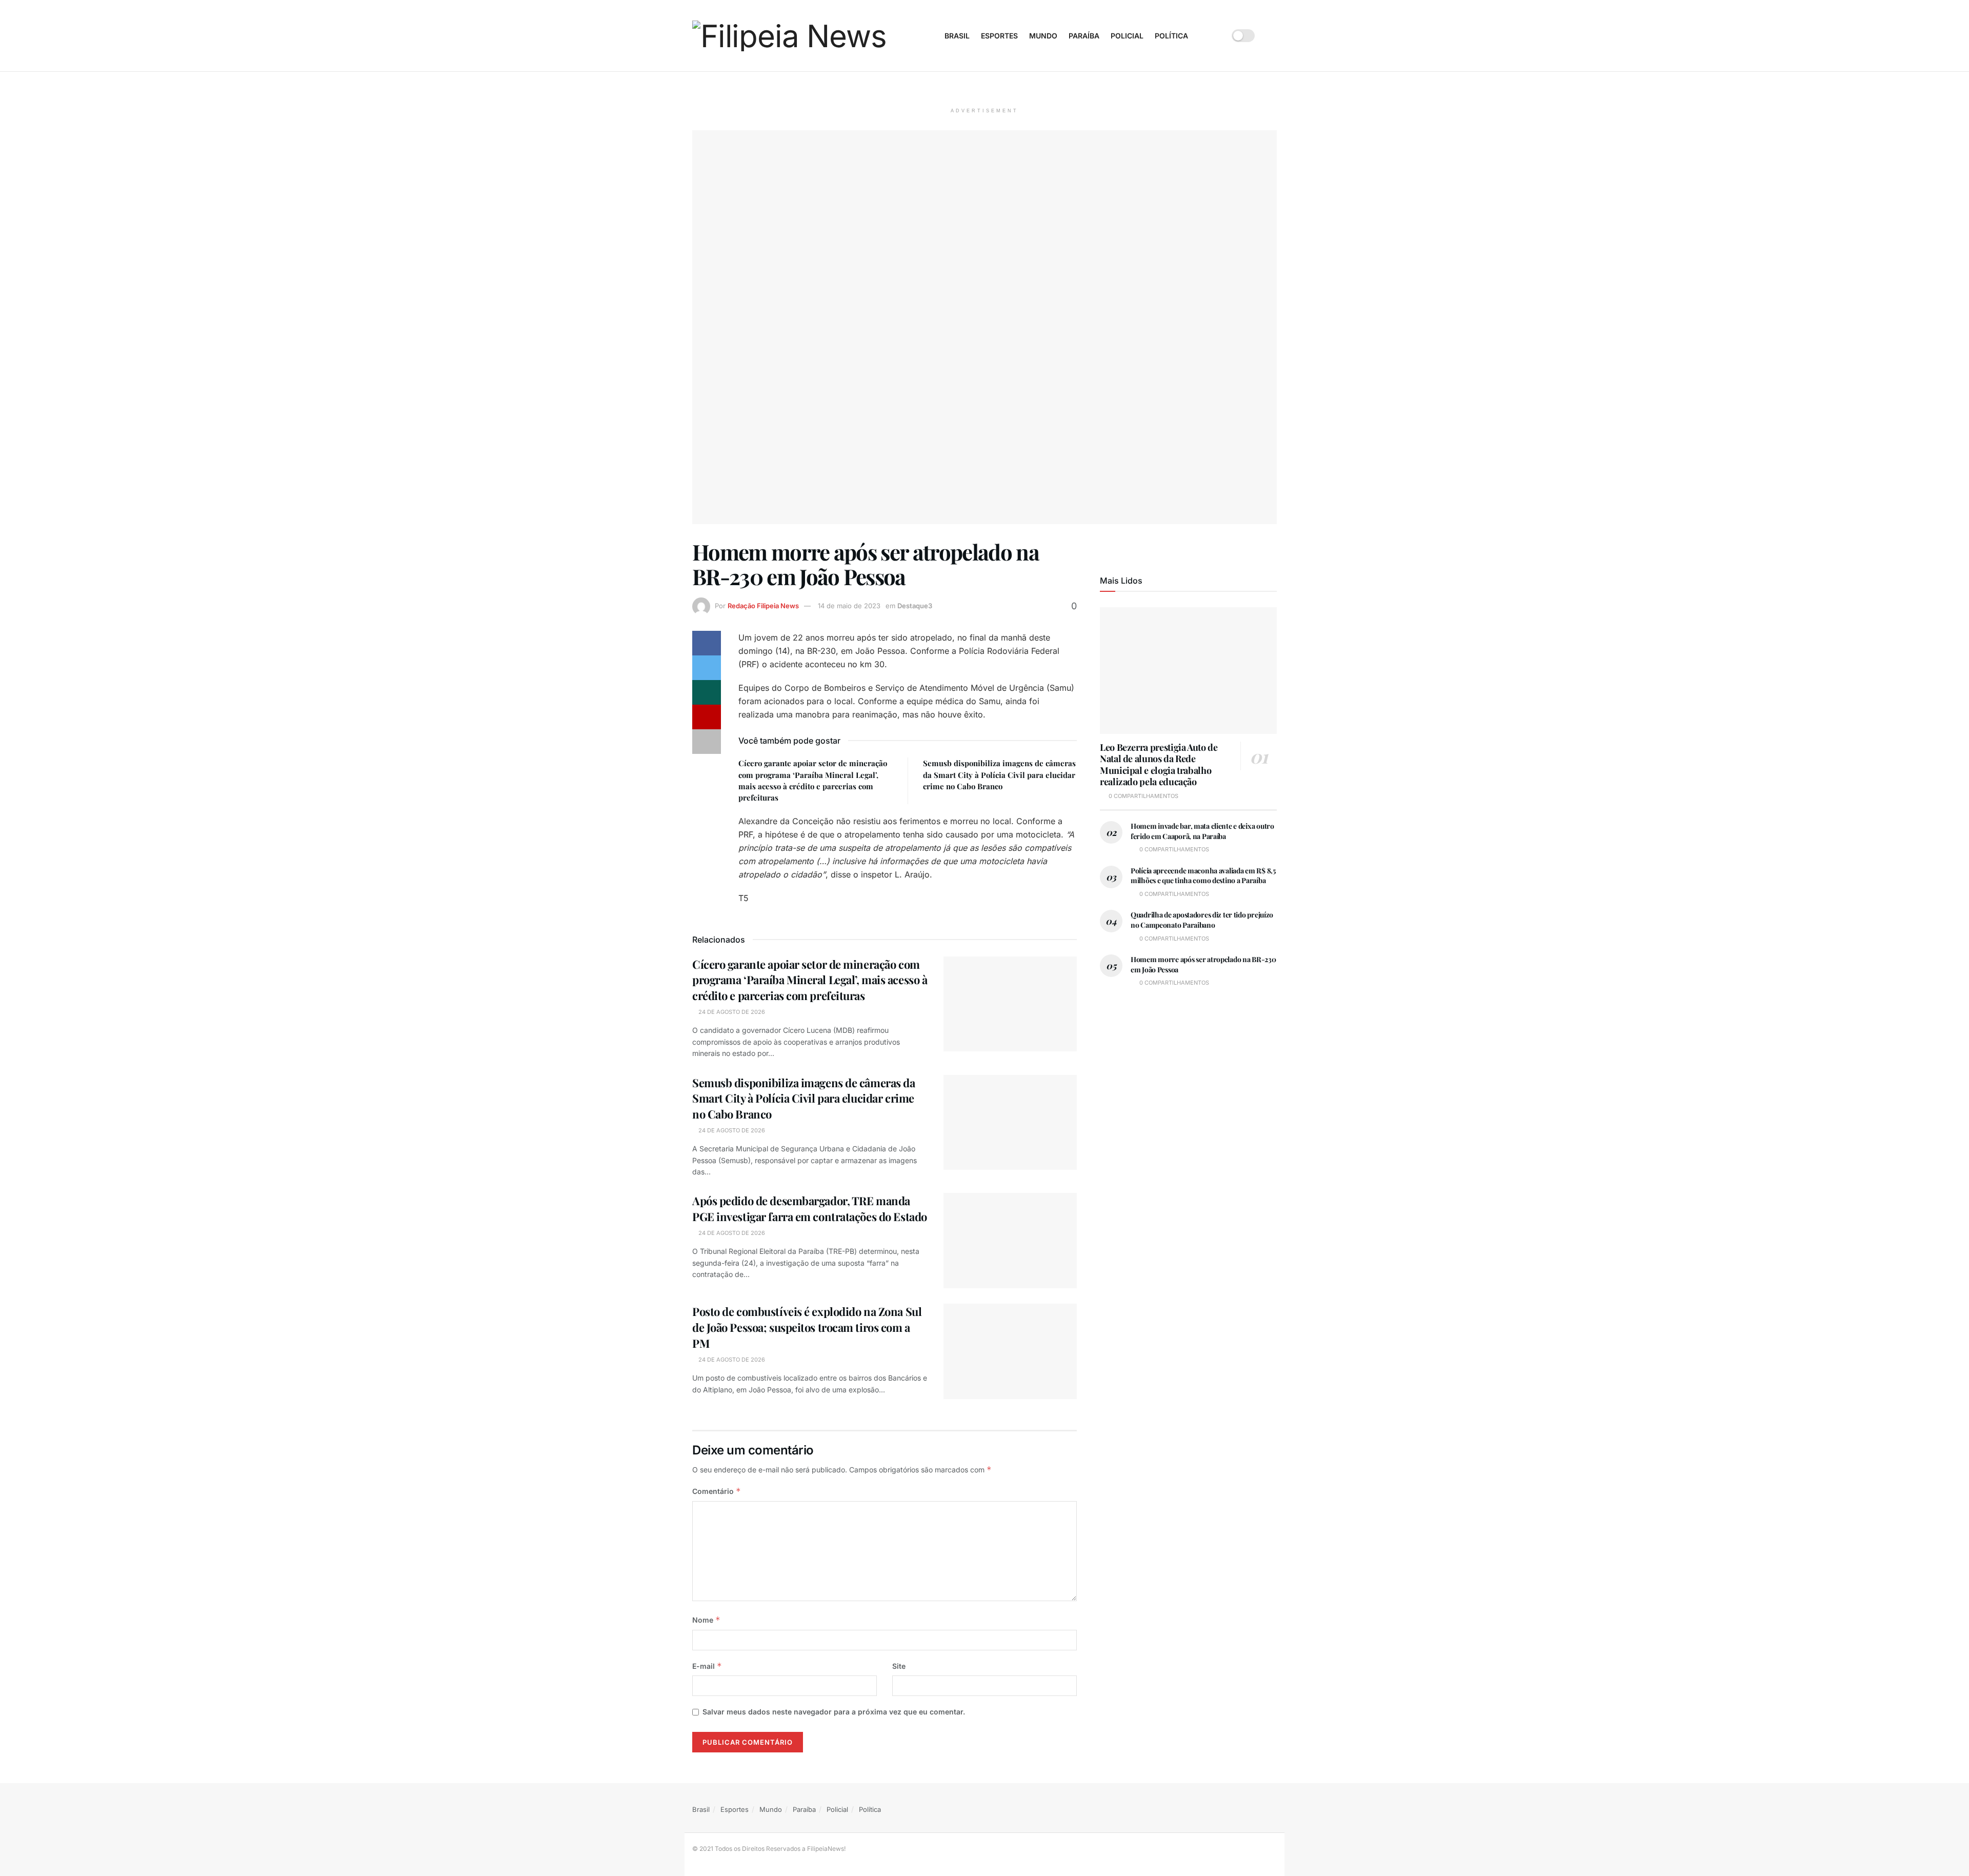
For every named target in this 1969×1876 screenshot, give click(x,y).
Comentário (717, 1491)
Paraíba (1084, 36)
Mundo (1043, 36)
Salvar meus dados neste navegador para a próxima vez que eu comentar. (834, 1712)
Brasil (957, 36)
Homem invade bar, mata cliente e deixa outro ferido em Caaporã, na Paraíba (1202, 831)
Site (899, 1666)
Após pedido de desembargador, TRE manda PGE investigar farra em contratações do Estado (810, 1209)
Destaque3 (915, 606)
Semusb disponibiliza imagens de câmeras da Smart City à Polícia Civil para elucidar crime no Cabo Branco (999, 775)
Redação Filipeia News (763, 606)
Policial (1127, 36)
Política (1171, 36)
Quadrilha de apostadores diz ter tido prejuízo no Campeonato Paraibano (1202, 920)
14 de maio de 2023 (849, 606)
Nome (706, 1620)
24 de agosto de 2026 (731, 1012)
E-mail (707, 1666)
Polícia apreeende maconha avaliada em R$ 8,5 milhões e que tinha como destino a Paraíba (1203, 876)
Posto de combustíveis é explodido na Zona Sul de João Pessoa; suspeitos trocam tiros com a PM (807, 1327)
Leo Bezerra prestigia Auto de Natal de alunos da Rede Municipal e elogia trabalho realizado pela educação (1159, 765)
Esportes (999, 36)
